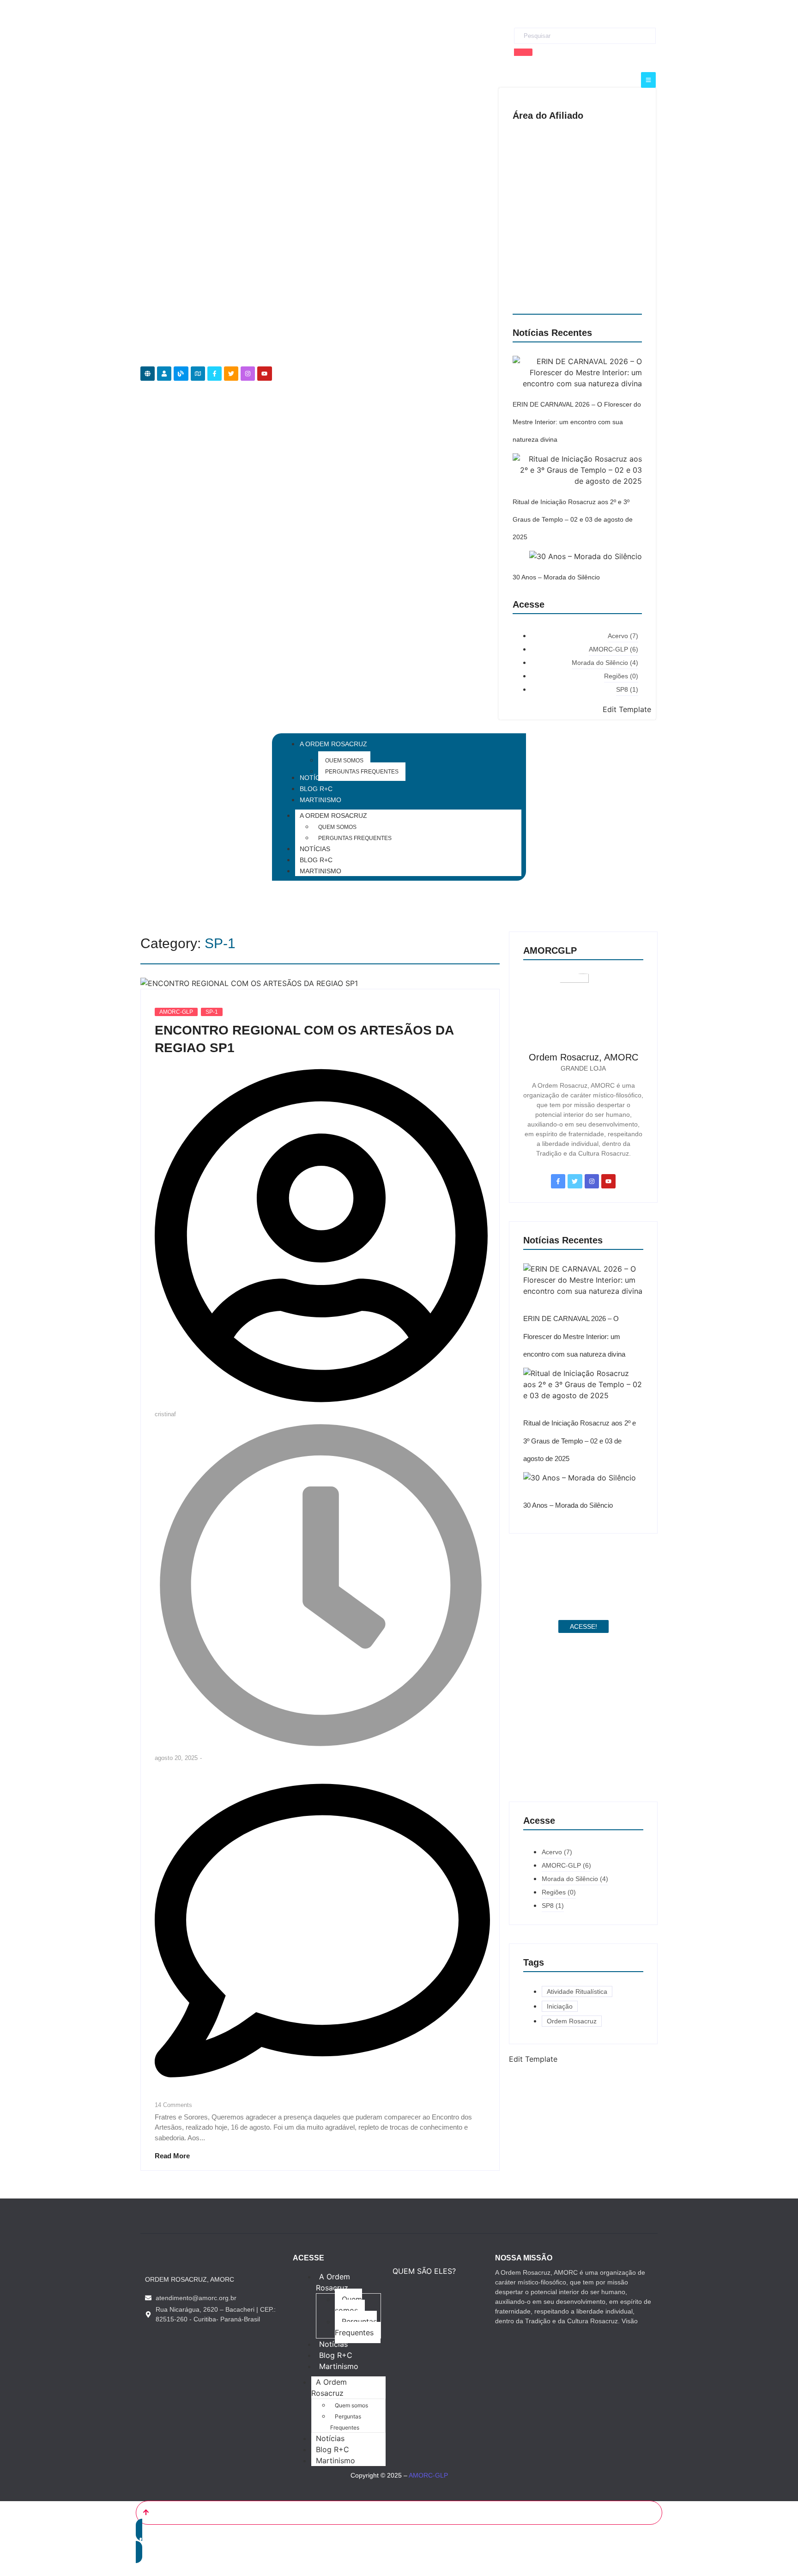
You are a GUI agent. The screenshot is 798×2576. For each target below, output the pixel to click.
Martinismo (320, 871)
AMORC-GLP (176, 1012)
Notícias (315, 849)
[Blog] (181, 374)
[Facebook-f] (215, 374)
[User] (164, 374)
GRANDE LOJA (583, 1068)
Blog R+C (316, 860)
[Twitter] (231, 374)
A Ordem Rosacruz (333, 816)
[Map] (198, 374)
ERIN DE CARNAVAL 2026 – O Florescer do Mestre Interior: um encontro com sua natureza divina (577, 422)
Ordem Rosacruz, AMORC (583, 1057)
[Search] (523, 52)
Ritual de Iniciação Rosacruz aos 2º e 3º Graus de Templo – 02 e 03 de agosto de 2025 (573, 520)
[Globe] (148, 374)
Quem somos (337, 827)
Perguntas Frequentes (355, 838)
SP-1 (212, 1012)
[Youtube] (264, 374)
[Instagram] (248, 374)
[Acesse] (648, 80)
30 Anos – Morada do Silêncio (556, 577)
